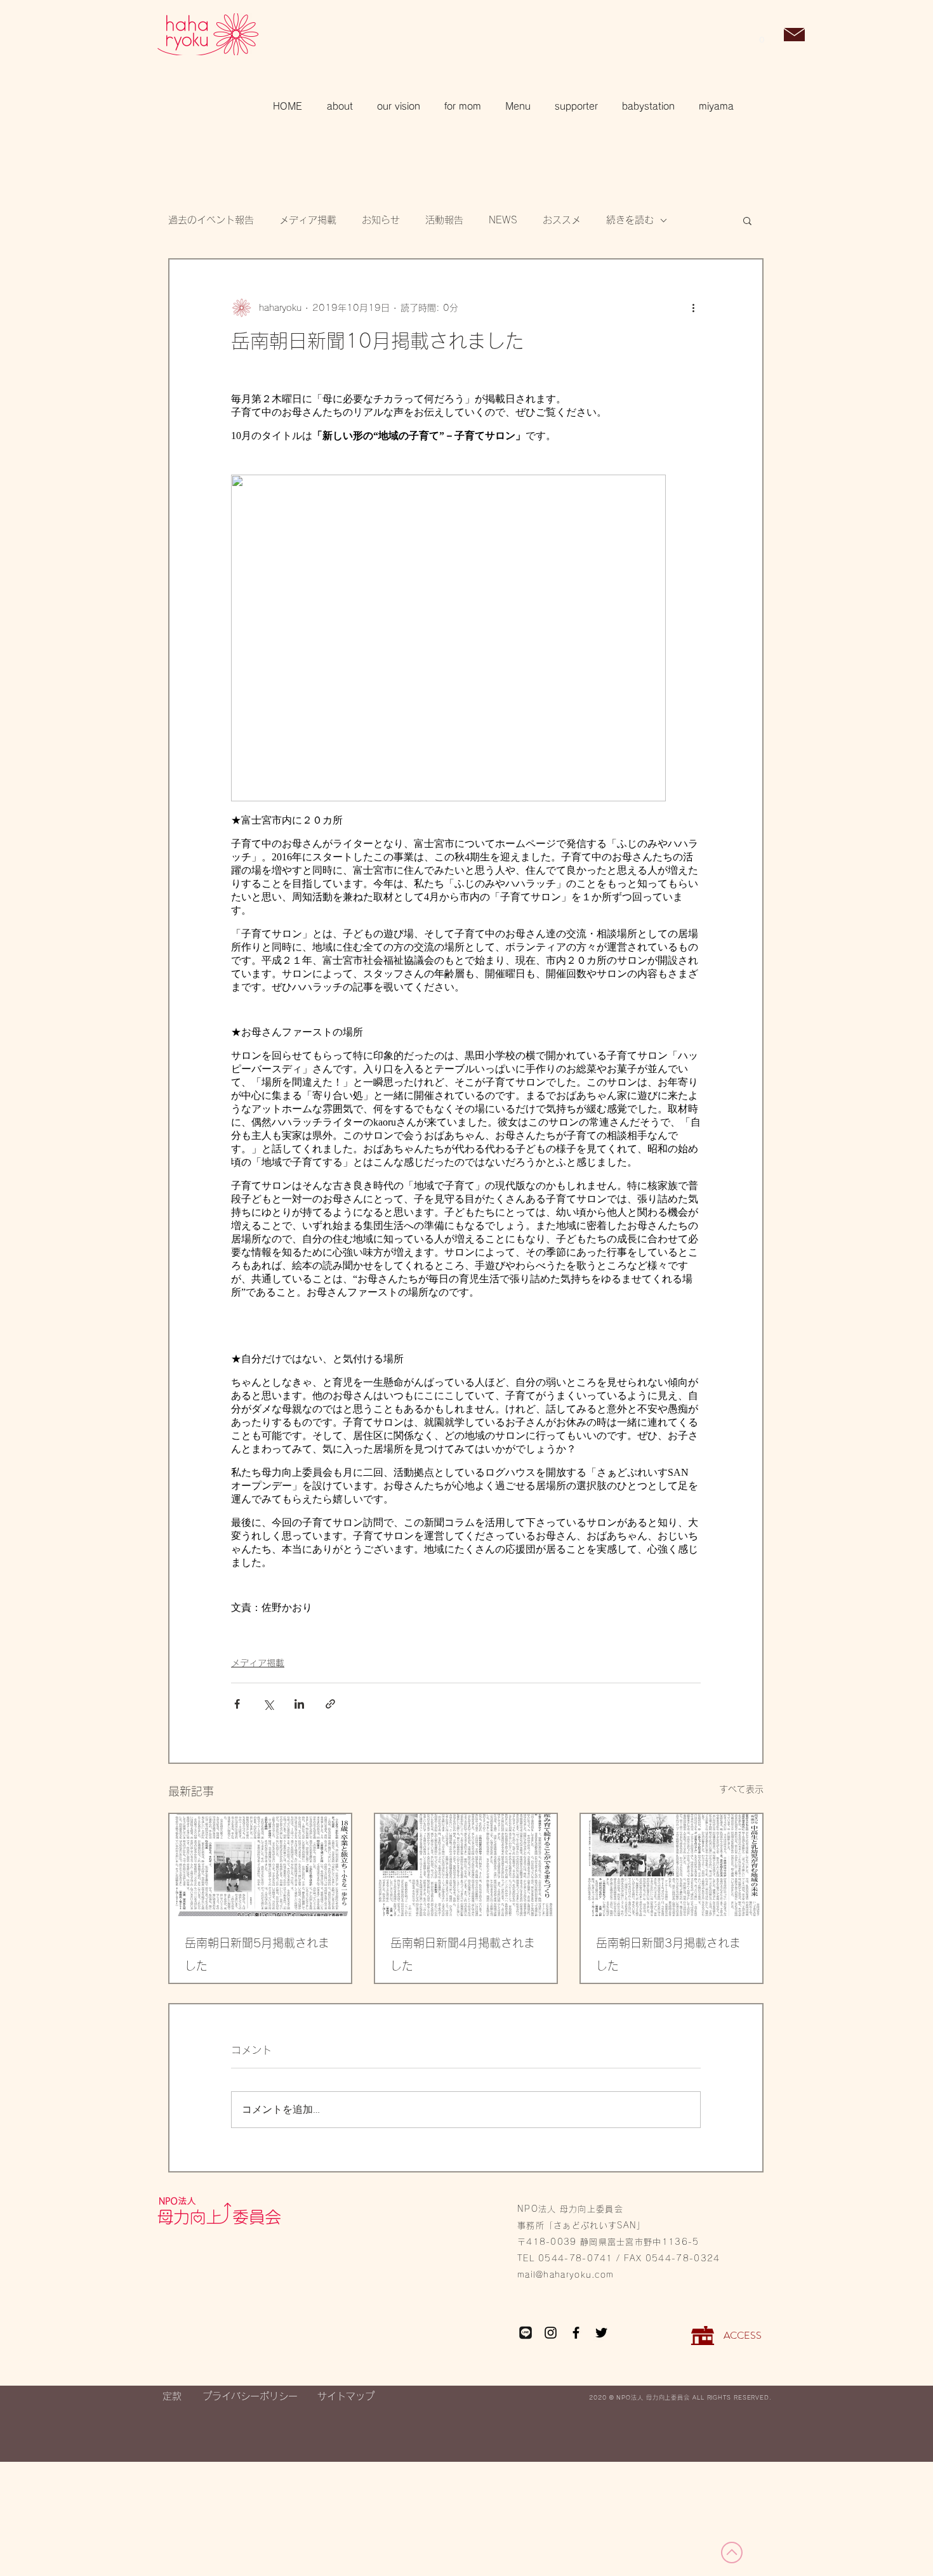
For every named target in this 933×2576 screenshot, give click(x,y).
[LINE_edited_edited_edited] (525, 2333)
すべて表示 (741, 1789)
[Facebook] (576, 2333)
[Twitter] (601, 2333)
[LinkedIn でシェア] (299, 1704)
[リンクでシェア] (330, 1704)
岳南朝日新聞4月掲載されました (463, 1954)
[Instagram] (551, 2333)
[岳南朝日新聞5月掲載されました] (260, 1865)
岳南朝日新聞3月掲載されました (668, 1954)
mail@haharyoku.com (566, 2275)
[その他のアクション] (693, 308)
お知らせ (381, 220)
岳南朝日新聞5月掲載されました (257, 1954)
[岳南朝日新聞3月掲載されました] (672, 1865)
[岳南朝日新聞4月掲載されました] (466, 1865)
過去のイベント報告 (211, 220)
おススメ (562, 220)
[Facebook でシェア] (237, 1704)
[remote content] (466, 1004)
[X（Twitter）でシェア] (268, 1704)
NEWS (503, 220)
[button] (762, 36)
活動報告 (444, 220)
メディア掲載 (308, 220)
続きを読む (630, 220)
